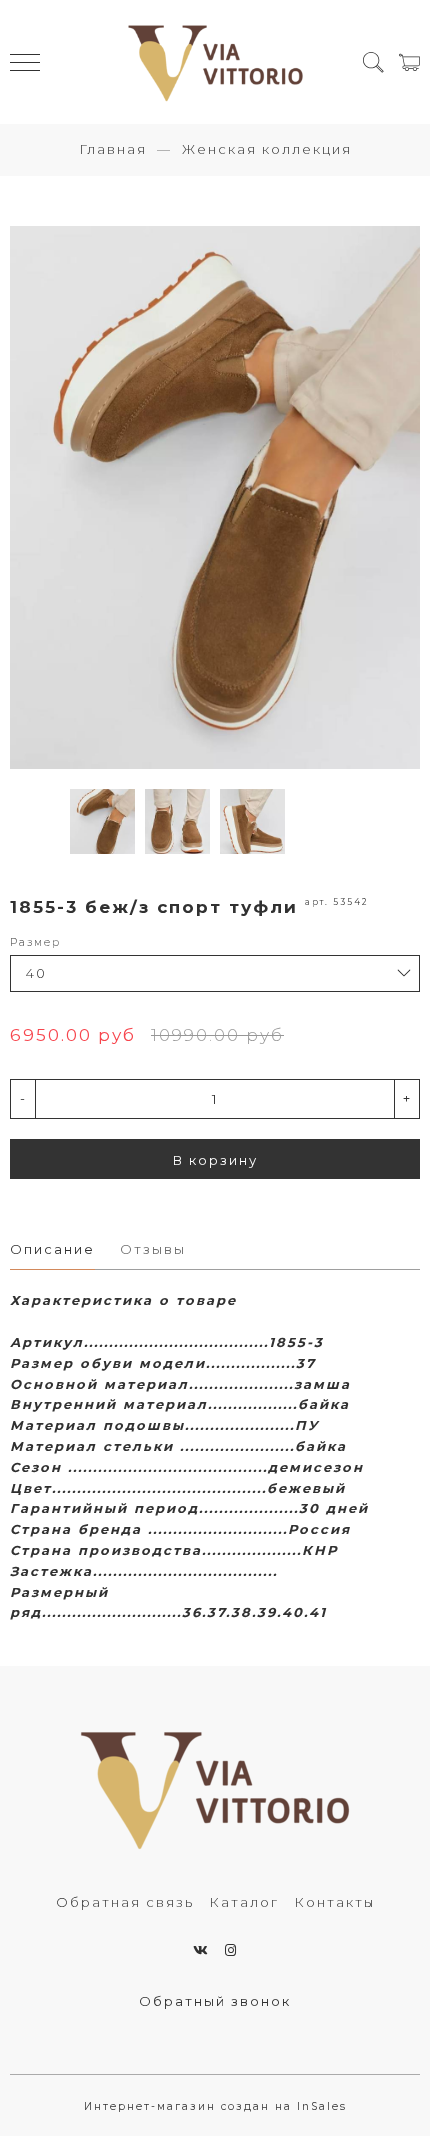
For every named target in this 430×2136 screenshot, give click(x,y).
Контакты (334, 1902)
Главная (113, 149)
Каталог (244, 1902)
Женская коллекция (267, 149)
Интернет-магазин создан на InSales (215, 2106)
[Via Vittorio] (215, 62)
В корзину (215, 1160)
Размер (35, 942)
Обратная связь (125, 1902)
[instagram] (231, 1950)
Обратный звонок (215, 2001)
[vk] (201, 1950)
